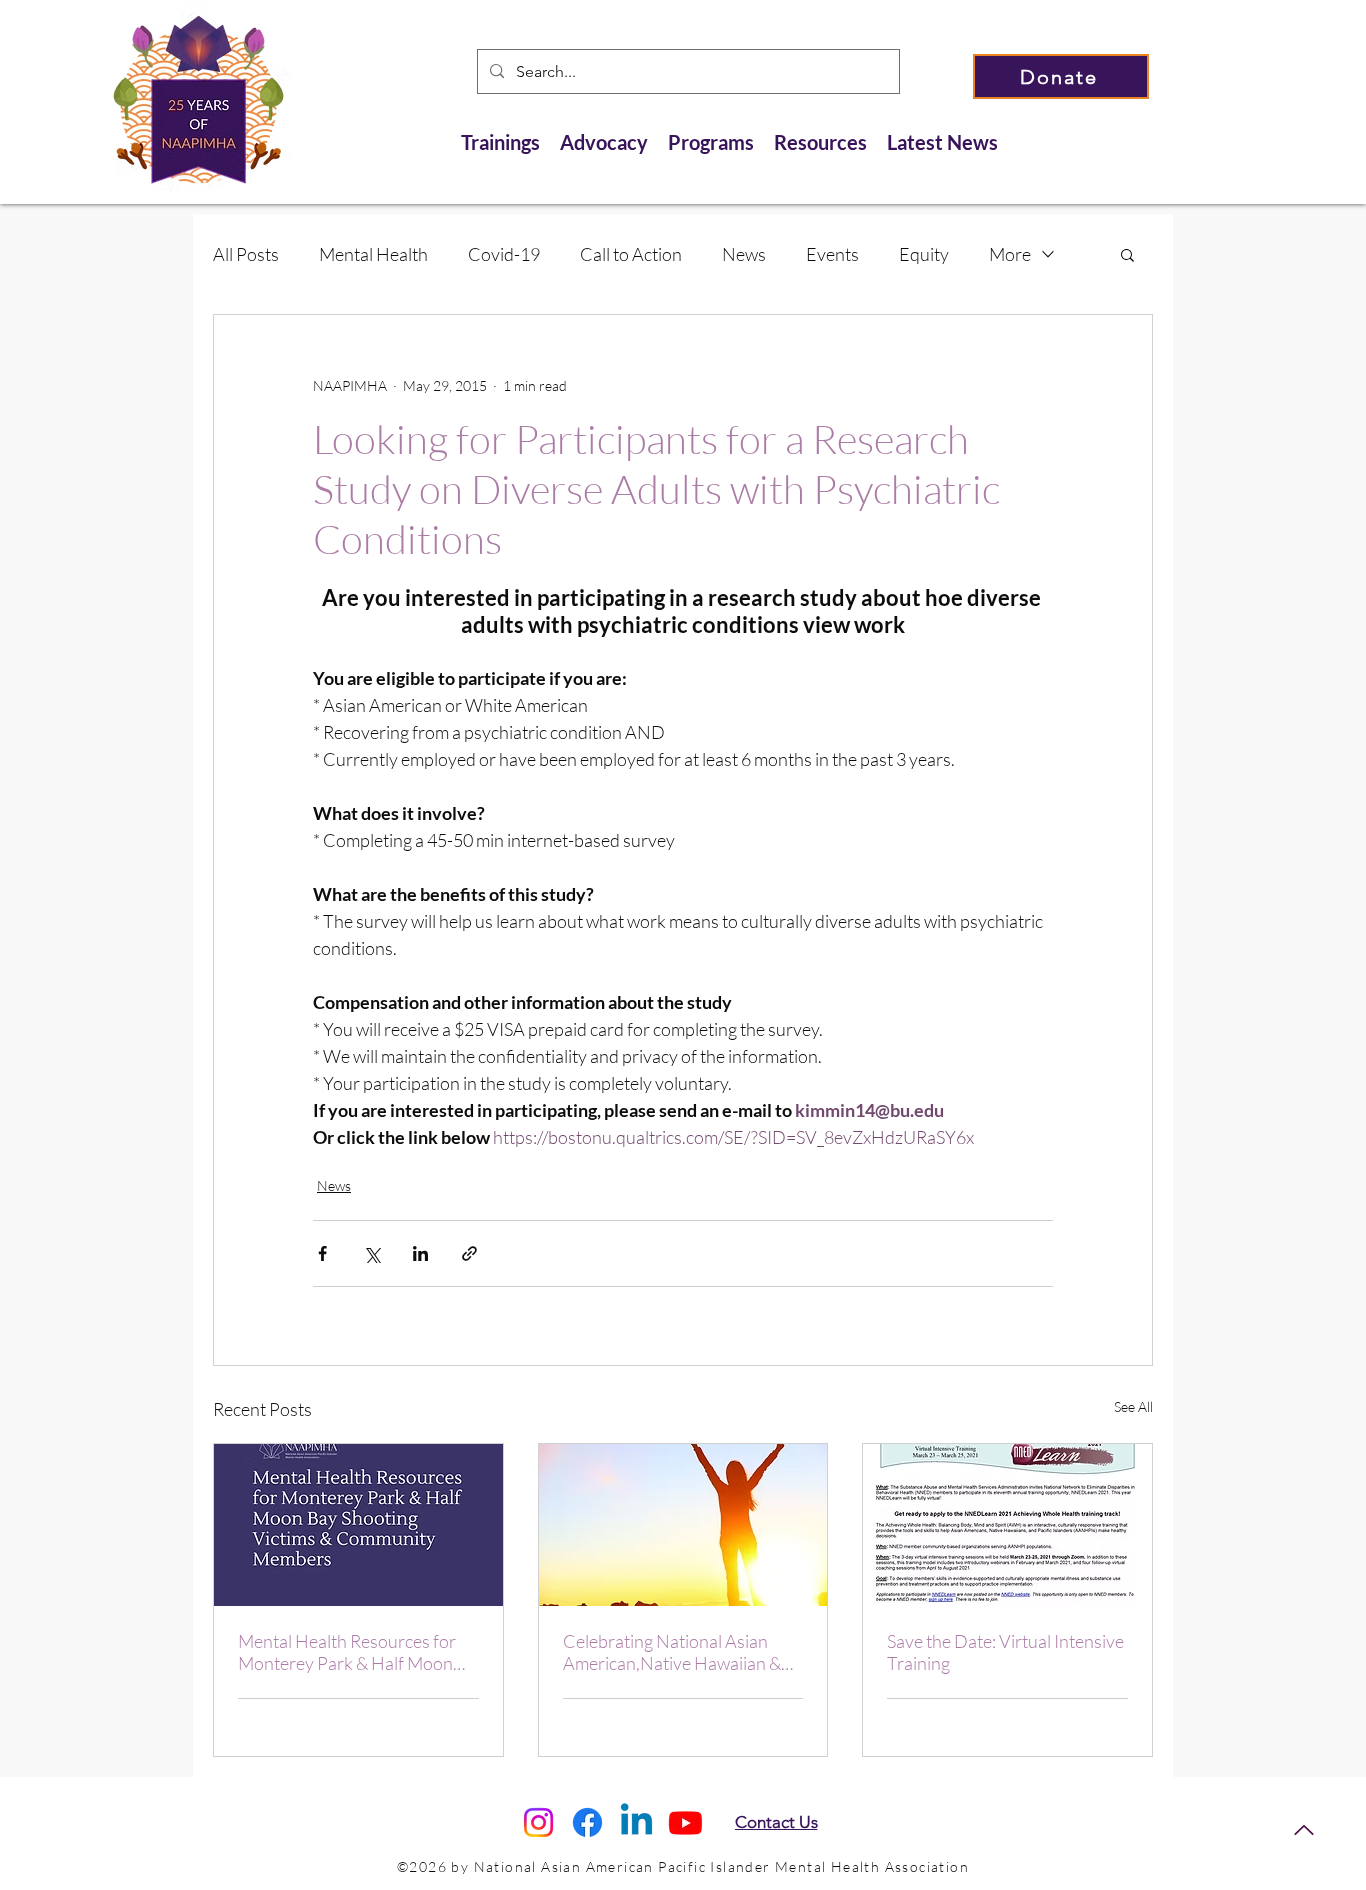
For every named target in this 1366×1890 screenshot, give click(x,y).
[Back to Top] (1303, 1830)
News (744, 254)
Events (832, 254)
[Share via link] (469, 1253)
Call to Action (631, 254)
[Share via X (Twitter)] (371, 1253)
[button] (1127, 254)
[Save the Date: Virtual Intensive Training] (1007, 1525)
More (1010, 254)
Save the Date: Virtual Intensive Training (1005, 1652)
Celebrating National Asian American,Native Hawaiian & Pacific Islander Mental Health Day (676, 1652)
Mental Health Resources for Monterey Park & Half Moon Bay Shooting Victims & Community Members (347, 1652)
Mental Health (373, 254)
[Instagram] (538, 1822)
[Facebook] (587, 1822)
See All (1133, 1406)
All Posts (246, 254)
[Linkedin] (636, 1822)
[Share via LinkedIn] (420, 1253)
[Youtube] (685, 1822)
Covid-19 (504, 254)
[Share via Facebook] (322, 1253)
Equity (924, 254)
